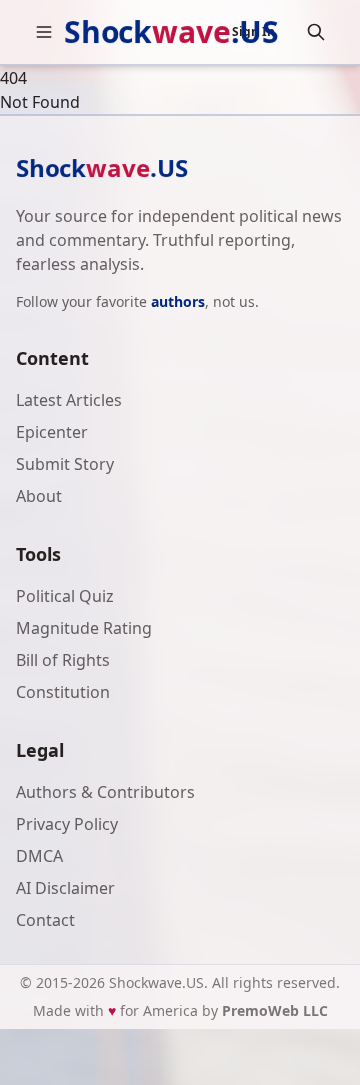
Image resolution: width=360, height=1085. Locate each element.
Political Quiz (65, 596)
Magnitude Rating (84, 628)
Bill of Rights (63, 660)
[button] (44, 32)
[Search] (316, 32)
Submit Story (65, 464)
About (39, 496)
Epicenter (52, 432)
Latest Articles (69, 400)
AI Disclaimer (65, 888)
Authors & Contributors (105, 792)
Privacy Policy (67, 824)
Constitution (63, 692)
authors (178, 301)
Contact (45, 920)
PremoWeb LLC (275, 1010)
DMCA (39, 856)
